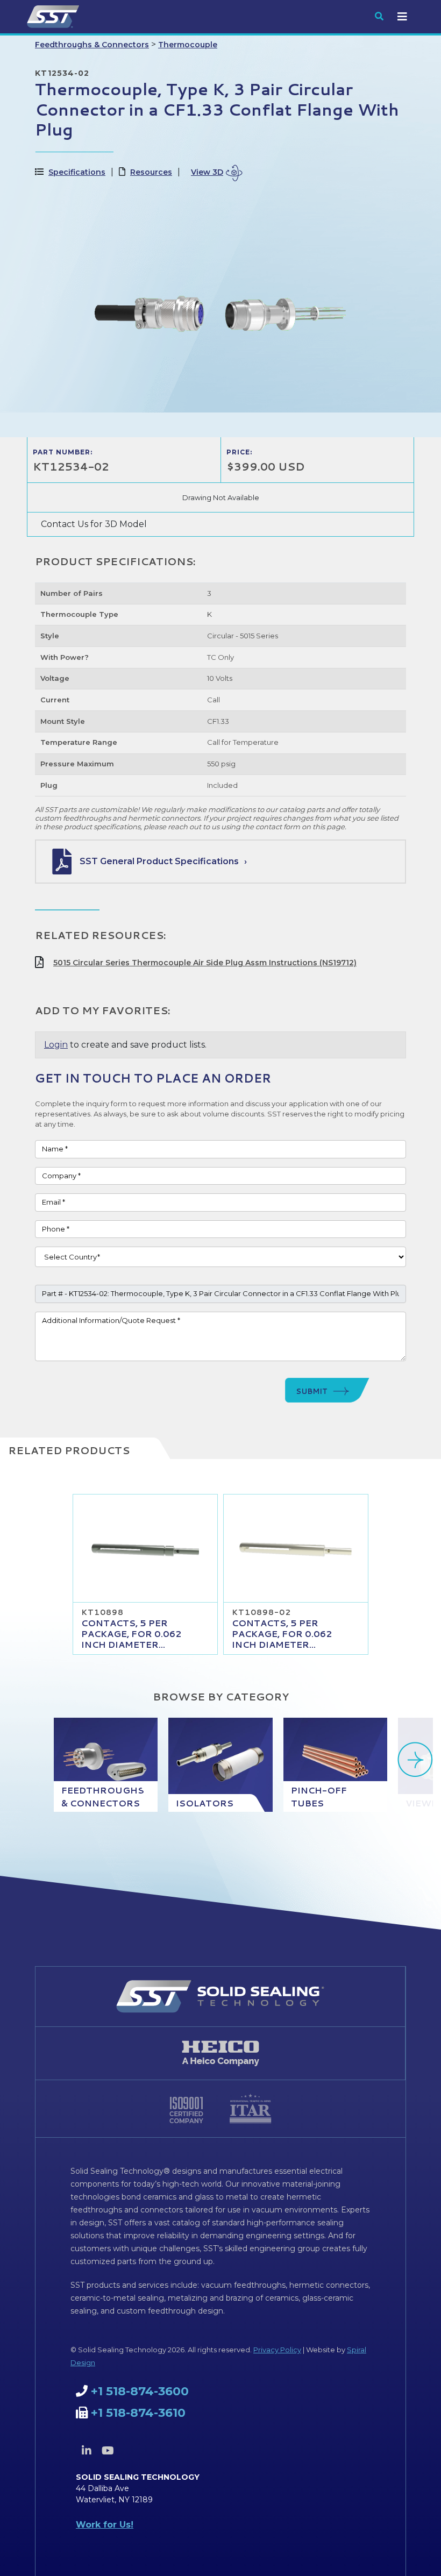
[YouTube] (108, 2451)
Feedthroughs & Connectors (92, 45)
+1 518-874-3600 (140, 2391)
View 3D (207, 172)
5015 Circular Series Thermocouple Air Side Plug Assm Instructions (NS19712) (205, 963)
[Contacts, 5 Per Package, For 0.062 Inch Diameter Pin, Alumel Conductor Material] (296, 1548)
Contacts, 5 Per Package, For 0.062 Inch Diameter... (131, 1634)
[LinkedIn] (87, 2451)
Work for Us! (105, 2525)
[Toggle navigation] (402, 17)
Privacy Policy (277, 2350)
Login (56, 1045)
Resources (151, 172)
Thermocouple (188, 45)
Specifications (77, 172)
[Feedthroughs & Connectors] (106, 1765)
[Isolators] (220, 1765)
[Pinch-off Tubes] (335, 1765)
